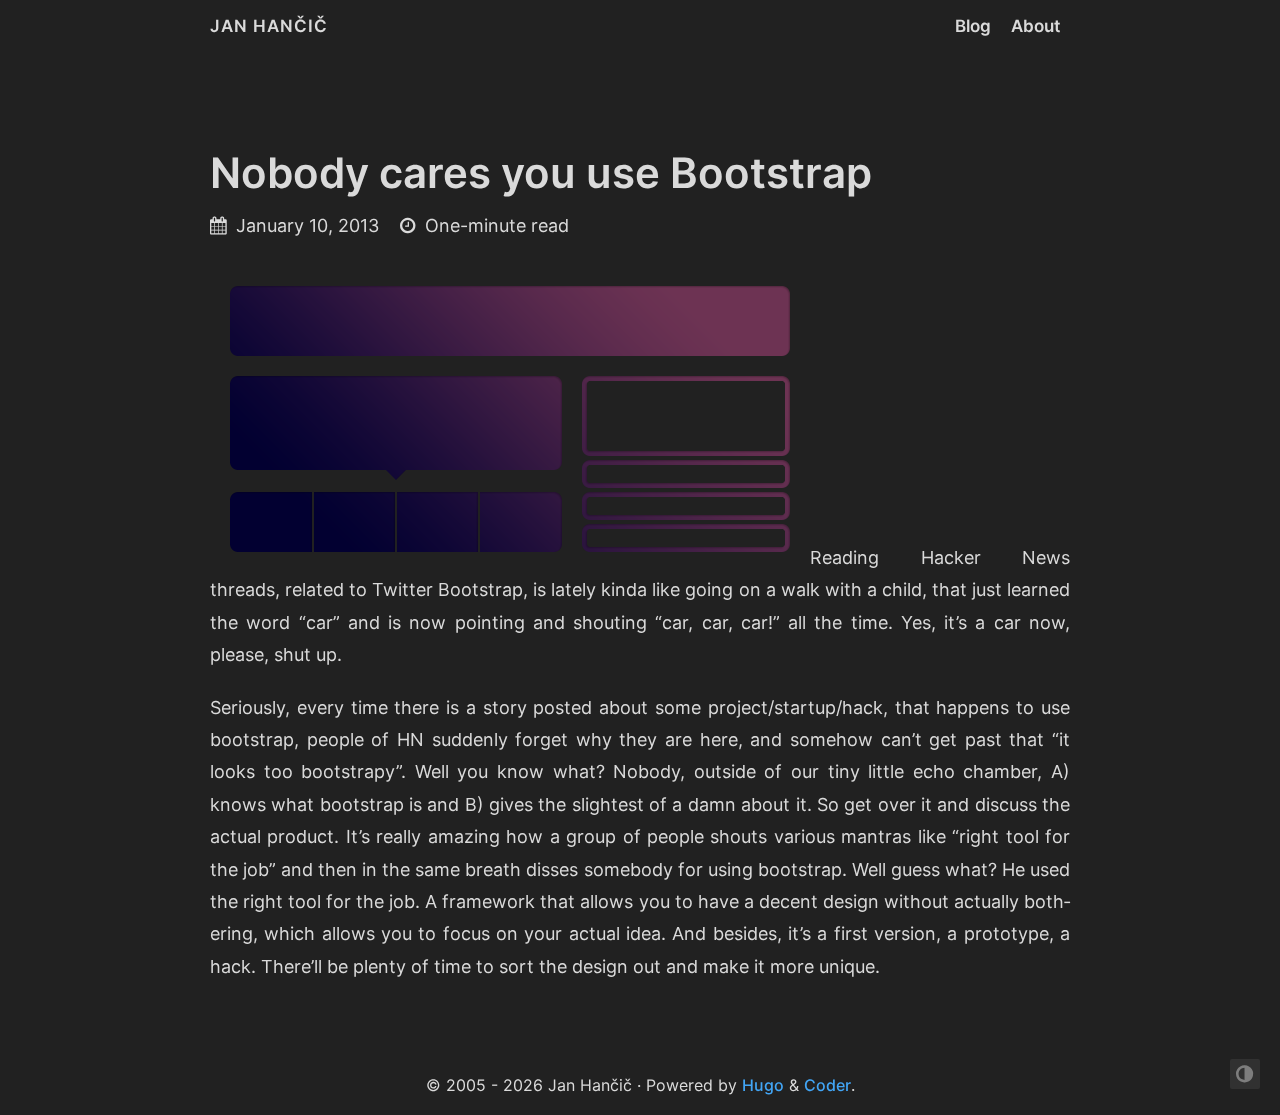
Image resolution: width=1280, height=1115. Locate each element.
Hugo (763, 1085)
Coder (827, 1085)
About (1035, 26)
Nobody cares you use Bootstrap (541, 172)
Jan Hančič (269, 26)
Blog (973, 26)
